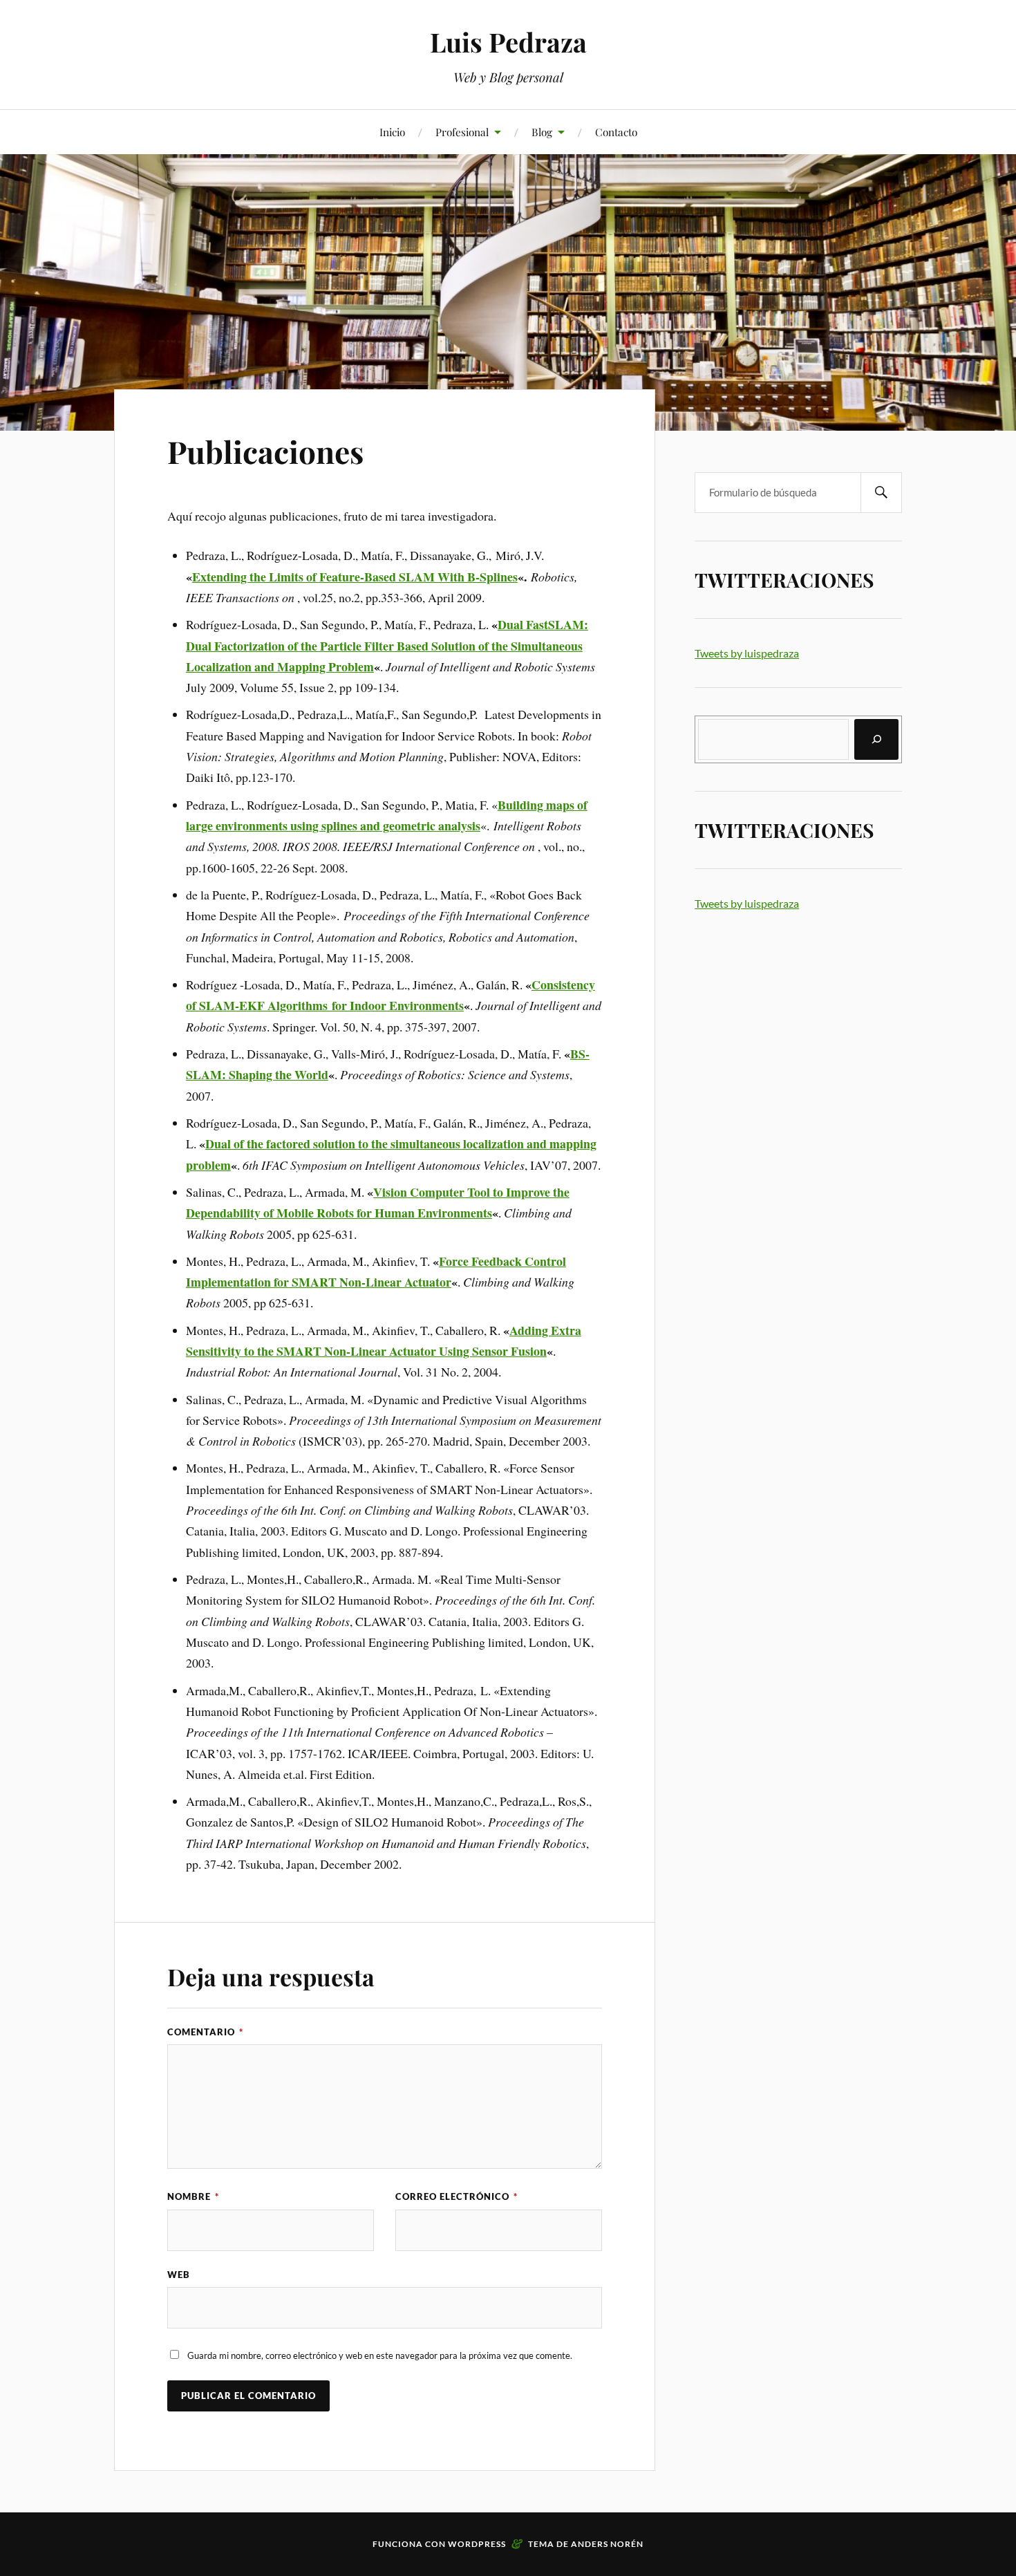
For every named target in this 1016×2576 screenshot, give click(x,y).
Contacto (616, 132)
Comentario (205, 2032)
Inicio (392, 132)
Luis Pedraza (508, 42)
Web (179, 2275)
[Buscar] (876, 739)
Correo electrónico (457, 2196)
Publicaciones (265, 451)
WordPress (477, 2544)
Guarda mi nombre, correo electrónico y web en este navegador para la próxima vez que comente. (380, 2355)
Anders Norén (607, 2544)
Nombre (193, 2196)
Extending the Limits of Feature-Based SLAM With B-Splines (355, 577)
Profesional (462, 132)
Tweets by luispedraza (747, 653)
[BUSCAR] (881, 493)
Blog (542, 132)
